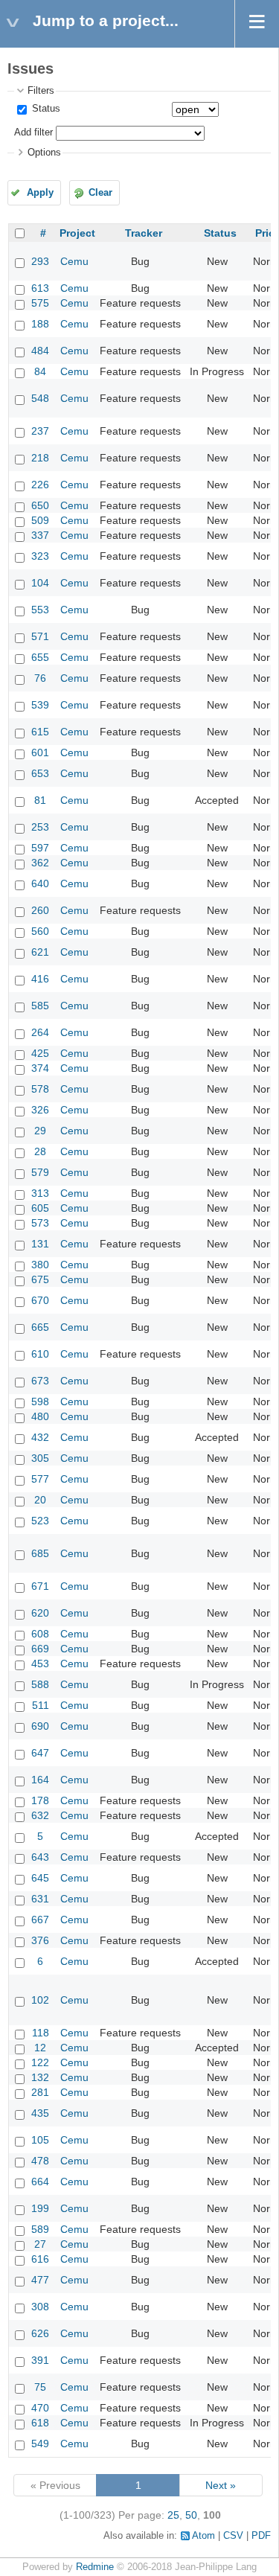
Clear (100, 193)
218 (40, 458)
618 (40, 2423)
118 (41, 2033)
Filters (41, 91)
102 (40, 2000)
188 (40, 324)
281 (40, 2092)
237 (40, 431)
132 (40, 2077)
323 (40, 556)
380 (40, 1265)
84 (40, 371)
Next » (221, 2485)
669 (40, 1649)
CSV (233, 2536)
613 (40, 288)
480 (40, 1416)
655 (40, 657)
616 (40, 2259)
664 (40, 2182)
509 (40, 520)
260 (40, 910)
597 (40, 848)
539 (40, 705)
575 (40, 303)
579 (40, 1172)
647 (40, 1753)
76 (40, 678)
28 (40, 1151)
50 (191, 2515)
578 (40, 1089)
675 (40, 1279)
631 (40, 1899)
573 (40, 1223)
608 (40, 1634)
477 (40, 2280)
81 (40, 800)
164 (40, 1780)
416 (40, 979)
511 (41, 1705)
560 (40, 931)
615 (40, 732)
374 (40, 1068)
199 (40, 2208)
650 (40, 505)
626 (40, 2333)
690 (40, 1726)
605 (40, 1208)
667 (40, 1920)
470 (40, 2408)
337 (40, 535)
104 (40, 583)
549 (40, 2444)
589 (40, 2229)
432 (40, 1437)
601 (40, 752)
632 (40, 1815)
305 (40, 1458)
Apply (40, 193)
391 (40, 2360)
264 (40, 1032)
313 (40, 1193)
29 (40, 1131)
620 (40, 1613)
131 (40, 1244)
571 (40, 636)
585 (40, 1006)
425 (40, 1053)
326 (40, 1110)
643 (40, 1857)
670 (40, 1300)
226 (40, 485)
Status (45, 109)
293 (40, 261)
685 (40, 1553)
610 (40, 1354)
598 (40, 1402)
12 (40, 2048)
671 (40, 1586)
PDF (261, 2536)
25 (173, 2515)
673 (40, 1381)
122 (40, 2062)
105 (40, 2140)
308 (40, 2307)
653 (40, 773)
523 (40, 1521)
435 (40, 2113)
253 (40, 827)
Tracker (144, 233)
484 (40, 351)
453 (40, 1663)
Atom (203, 2536)
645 (40, 1878)
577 (40, 1479)
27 (40, 2244)
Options (44, 153)
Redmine (95, 2567)
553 (40, 610)
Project (77, 233)
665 (40, 1327)
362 (40, 863)
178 (40, 1800)
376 (40, 1940)
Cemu (74, 261)
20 (40, 1500)
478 (40, 2161)
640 (40, 883)
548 (40, 398)
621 (40, 952)
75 (40, 2387)
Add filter (33, 132)
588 (40, 1684)
